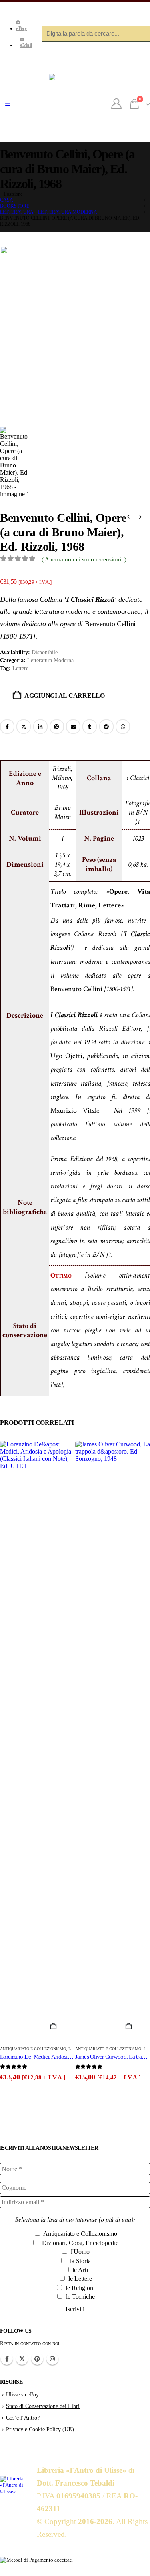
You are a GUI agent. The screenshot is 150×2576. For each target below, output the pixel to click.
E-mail (73, 727)
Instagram (52, 2359)
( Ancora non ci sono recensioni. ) (84, 559)
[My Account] (117, 104)
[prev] (128, 518)
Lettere (20, 668)
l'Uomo (79, 2252)
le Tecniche (80, 2297)
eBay (21, 28)
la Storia (80, 2261)
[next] (140, 518)
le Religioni (79, 2288)
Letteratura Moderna (50, 660)
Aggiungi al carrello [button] (57, 2027)
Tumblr (90, 727)
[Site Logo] (75, 104)
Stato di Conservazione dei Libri (43, 2406)
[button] (7, 104)
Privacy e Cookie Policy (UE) (40, 2429)
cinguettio (24, 727)
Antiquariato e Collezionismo (33, 2049)
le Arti (79, 2270)
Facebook (7, 727)
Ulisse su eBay (22, 2394)
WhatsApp (123, 727)
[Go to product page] (38, 1741)
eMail (26, 45)
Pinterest (57, 727)
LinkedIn (40, 727)
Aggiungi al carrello (65, 696)
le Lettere (79, 2279)
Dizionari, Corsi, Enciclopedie (79, 2243)
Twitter (22, 2359)
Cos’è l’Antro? (23, 2418)
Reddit (106, 727)
